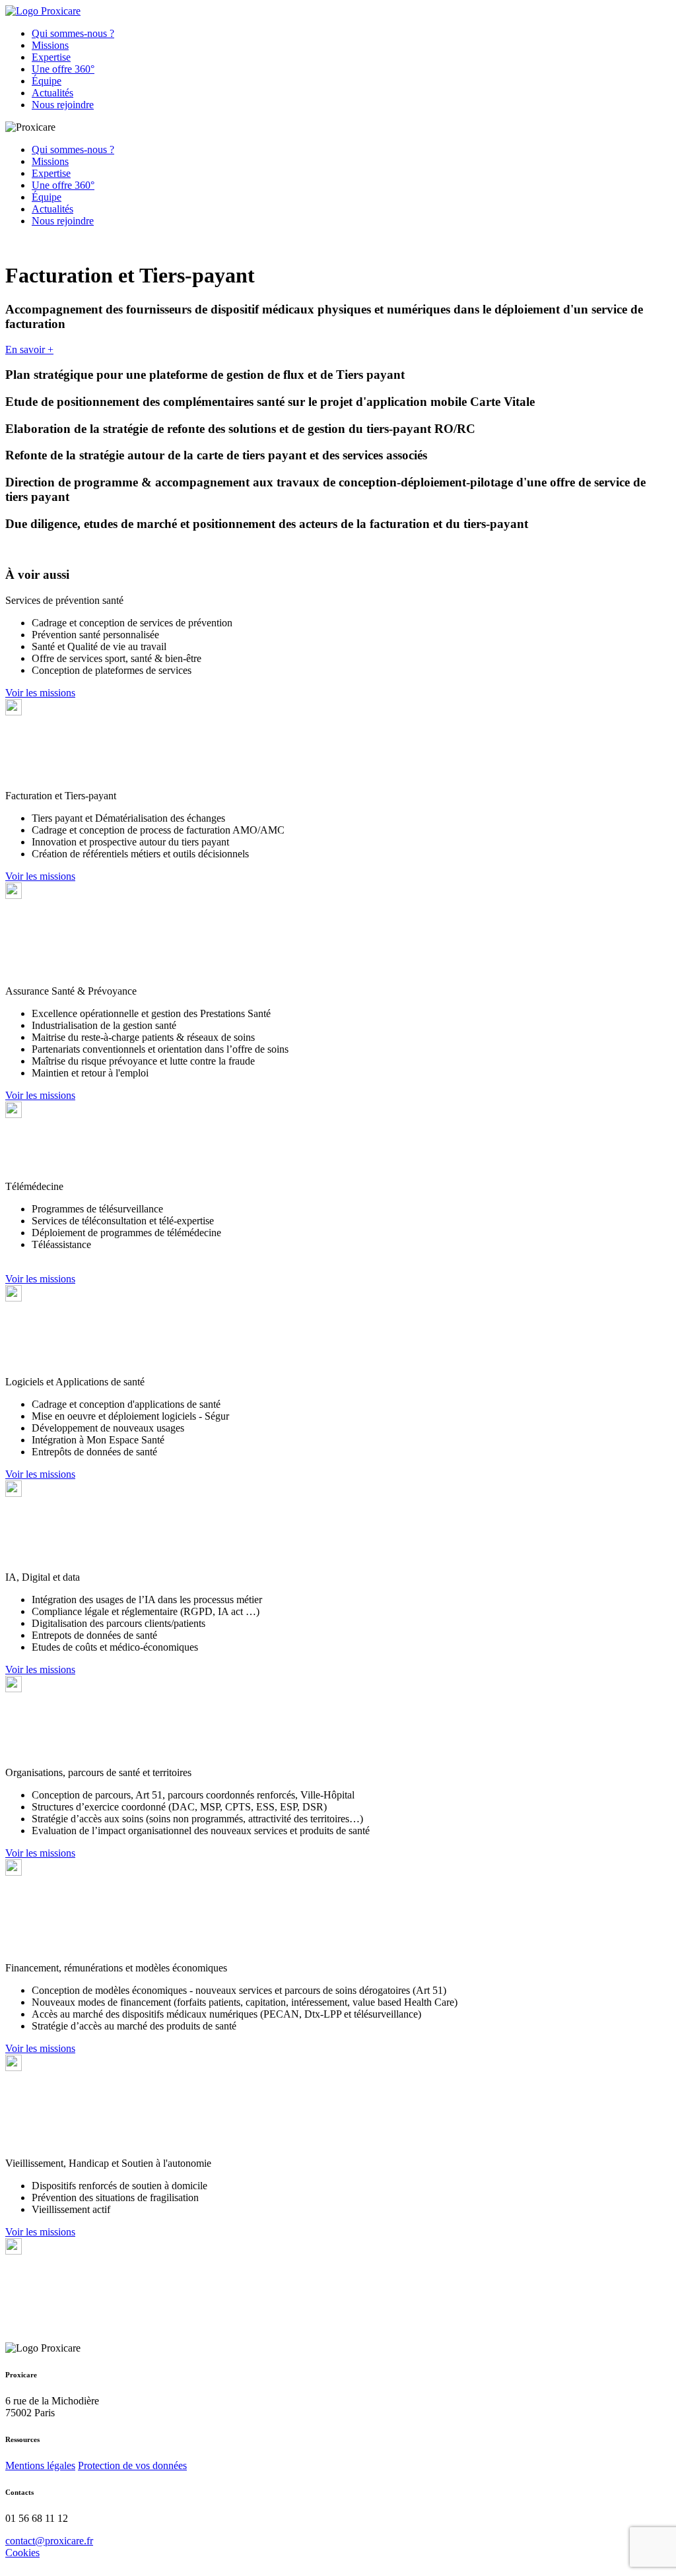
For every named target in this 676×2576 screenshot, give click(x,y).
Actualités (52, 93)
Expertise (51, 57)
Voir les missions (40, 693)
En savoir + (29, 349)
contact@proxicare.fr (49, 2541)
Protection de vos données (132, 2465)
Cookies (22, 2553)
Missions (50, 45)
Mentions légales (40, 2465)
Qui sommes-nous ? (73, 33)
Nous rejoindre (63, 105)
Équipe (47, 81)
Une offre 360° (63, 69)
